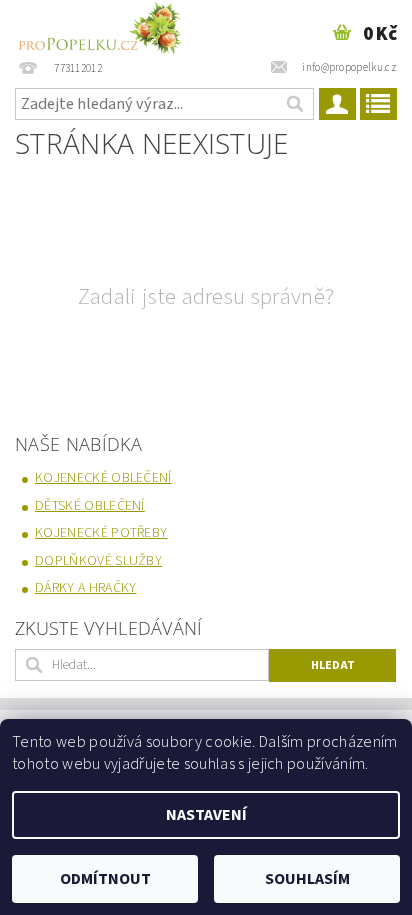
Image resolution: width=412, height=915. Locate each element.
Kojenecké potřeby (101, 533)
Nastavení (206, 815)
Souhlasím (307, 879)
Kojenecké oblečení (103, 478)
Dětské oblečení (90, 506)
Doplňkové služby (98, 561)
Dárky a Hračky (85, 588)
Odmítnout (105, 879)
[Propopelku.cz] (98, 26)
